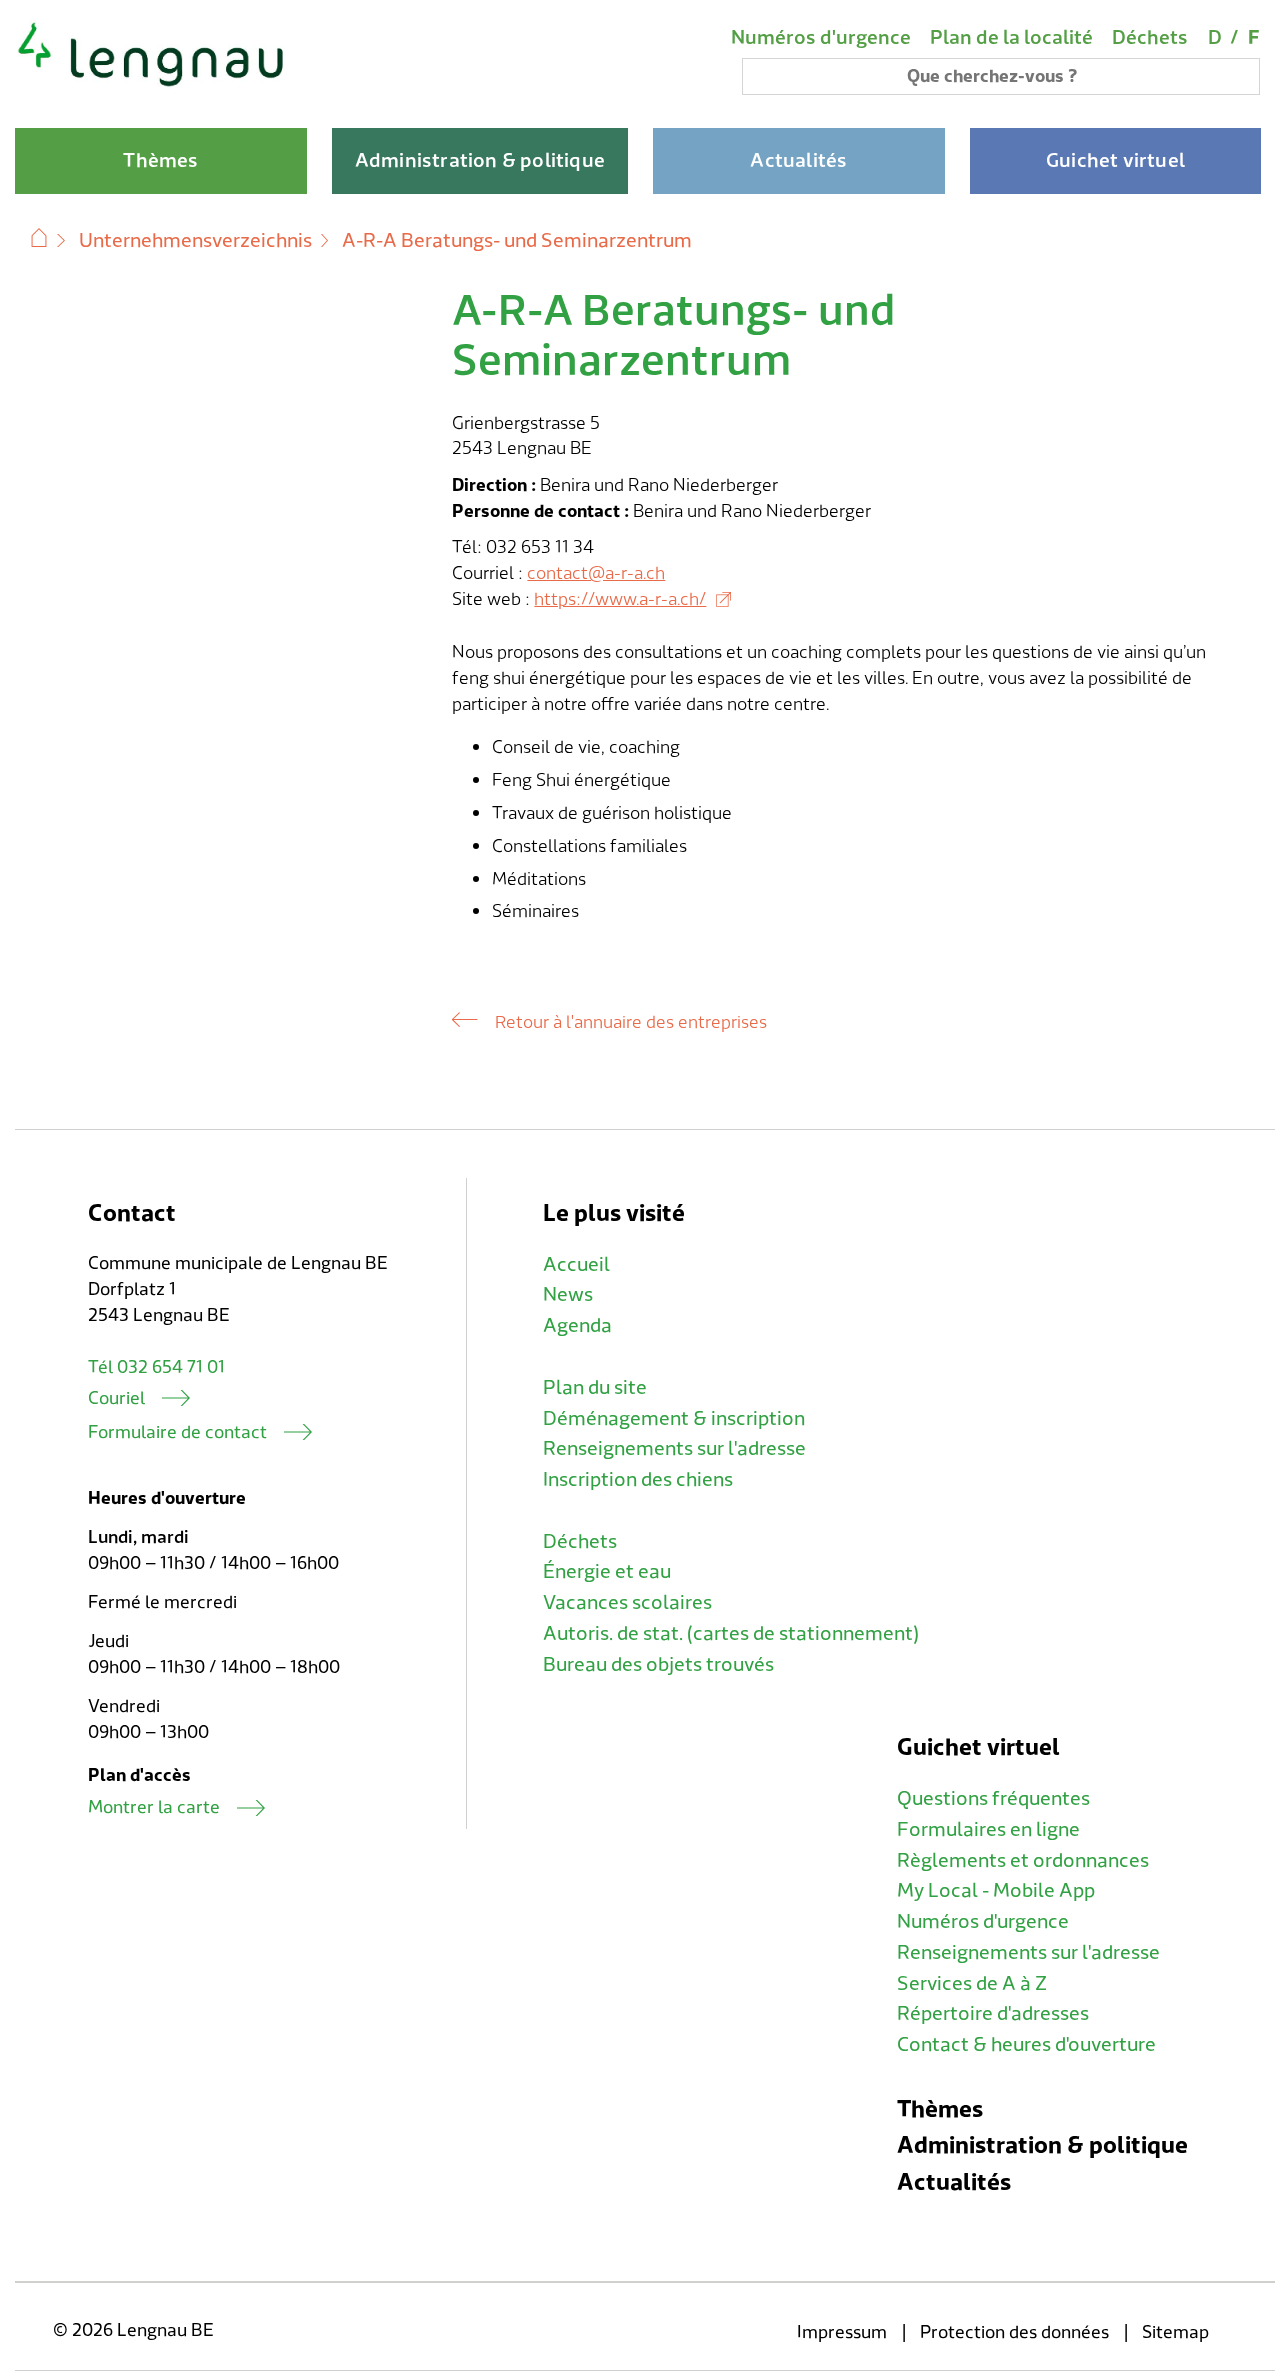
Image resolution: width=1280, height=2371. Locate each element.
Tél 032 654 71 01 (156, 1367)
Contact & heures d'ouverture (1026, 2045)
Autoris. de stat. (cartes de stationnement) (731, 1634)
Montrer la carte (154, 1807)
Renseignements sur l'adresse (674, 1449)
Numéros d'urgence (821, 38)
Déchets (1150, 38)
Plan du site (595, 1388)
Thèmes (940, 2109)
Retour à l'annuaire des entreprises (631, 1023)
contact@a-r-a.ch (596, 573)
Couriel (116, 1398)
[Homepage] (151, 84)
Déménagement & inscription (674, 1419)
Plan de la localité (1011, 38)
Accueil (576, 1265)
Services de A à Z (972, 1984)
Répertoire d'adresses (993, 2014)
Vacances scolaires (627, 1603)
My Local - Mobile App (996, 1891)
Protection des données (1014, 2332)
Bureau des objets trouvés (658, 1665)
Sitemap (1175, 2332)
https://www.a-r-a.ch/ (620, 599)
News (568, 1295)
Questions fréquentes (993, 1799)
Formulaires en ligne (988, 1830)
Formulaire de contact (177, 1432)
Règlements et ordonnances (1023, 1861)
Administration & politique (1042, 2145)
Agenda (577, 1326)
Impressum (842, 2332)
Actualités (954, 2182)
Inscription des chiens (638, 1480)
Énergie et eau (607, 1572)
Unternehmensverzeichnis (195, 241)
